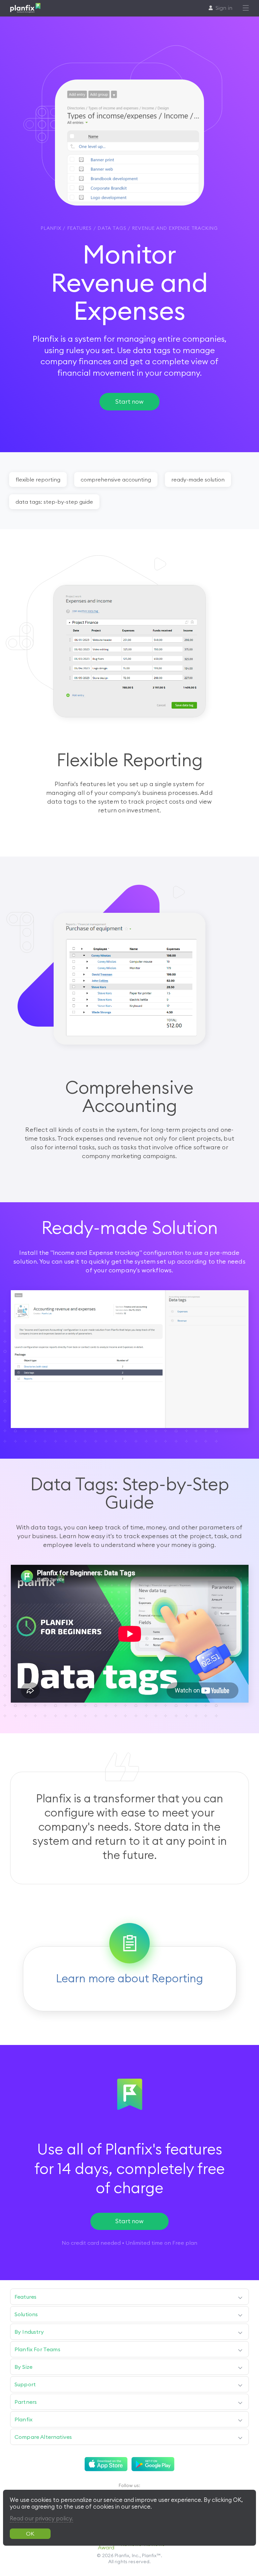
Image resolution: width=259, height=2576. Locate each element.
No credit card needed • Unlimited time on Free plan (129, 2243)
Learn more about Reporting (129, 1978)
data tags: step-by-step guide (54, 502)
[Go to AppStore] (106, 2464)
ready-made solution (198, 479)
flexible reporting (38, 479)
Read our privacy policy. (41, 2518)
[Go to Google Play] (153, 2464)
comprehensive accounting (116, 479)
